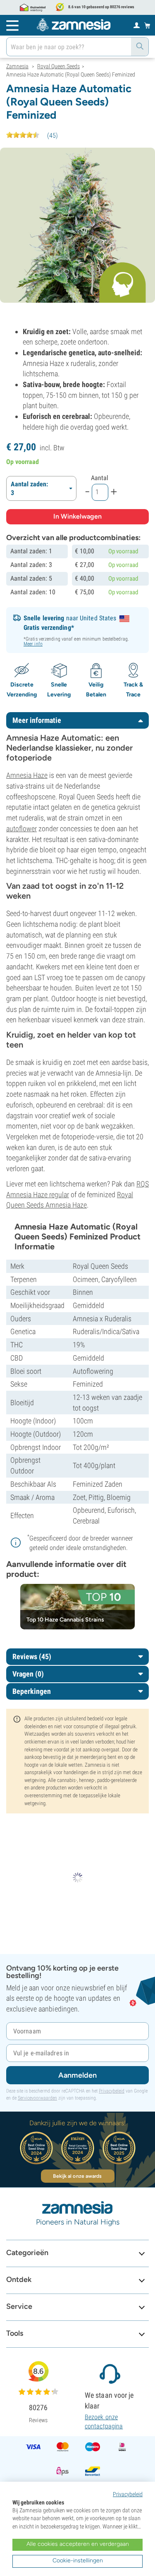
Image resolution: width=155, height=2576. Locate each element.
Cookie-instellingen (78, 2560)
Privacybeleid (112, 2091)
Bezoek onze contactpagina (104, 2422)
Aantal (100, 478)
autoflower (21, 829)
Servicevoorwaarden (37, 2098)
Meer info (33, 644)
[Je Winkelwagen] (147, 25)
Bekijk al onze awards (77, 2176)
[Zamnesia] (74, 25)
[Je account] (137, 25)
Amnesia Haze (27, 775)
